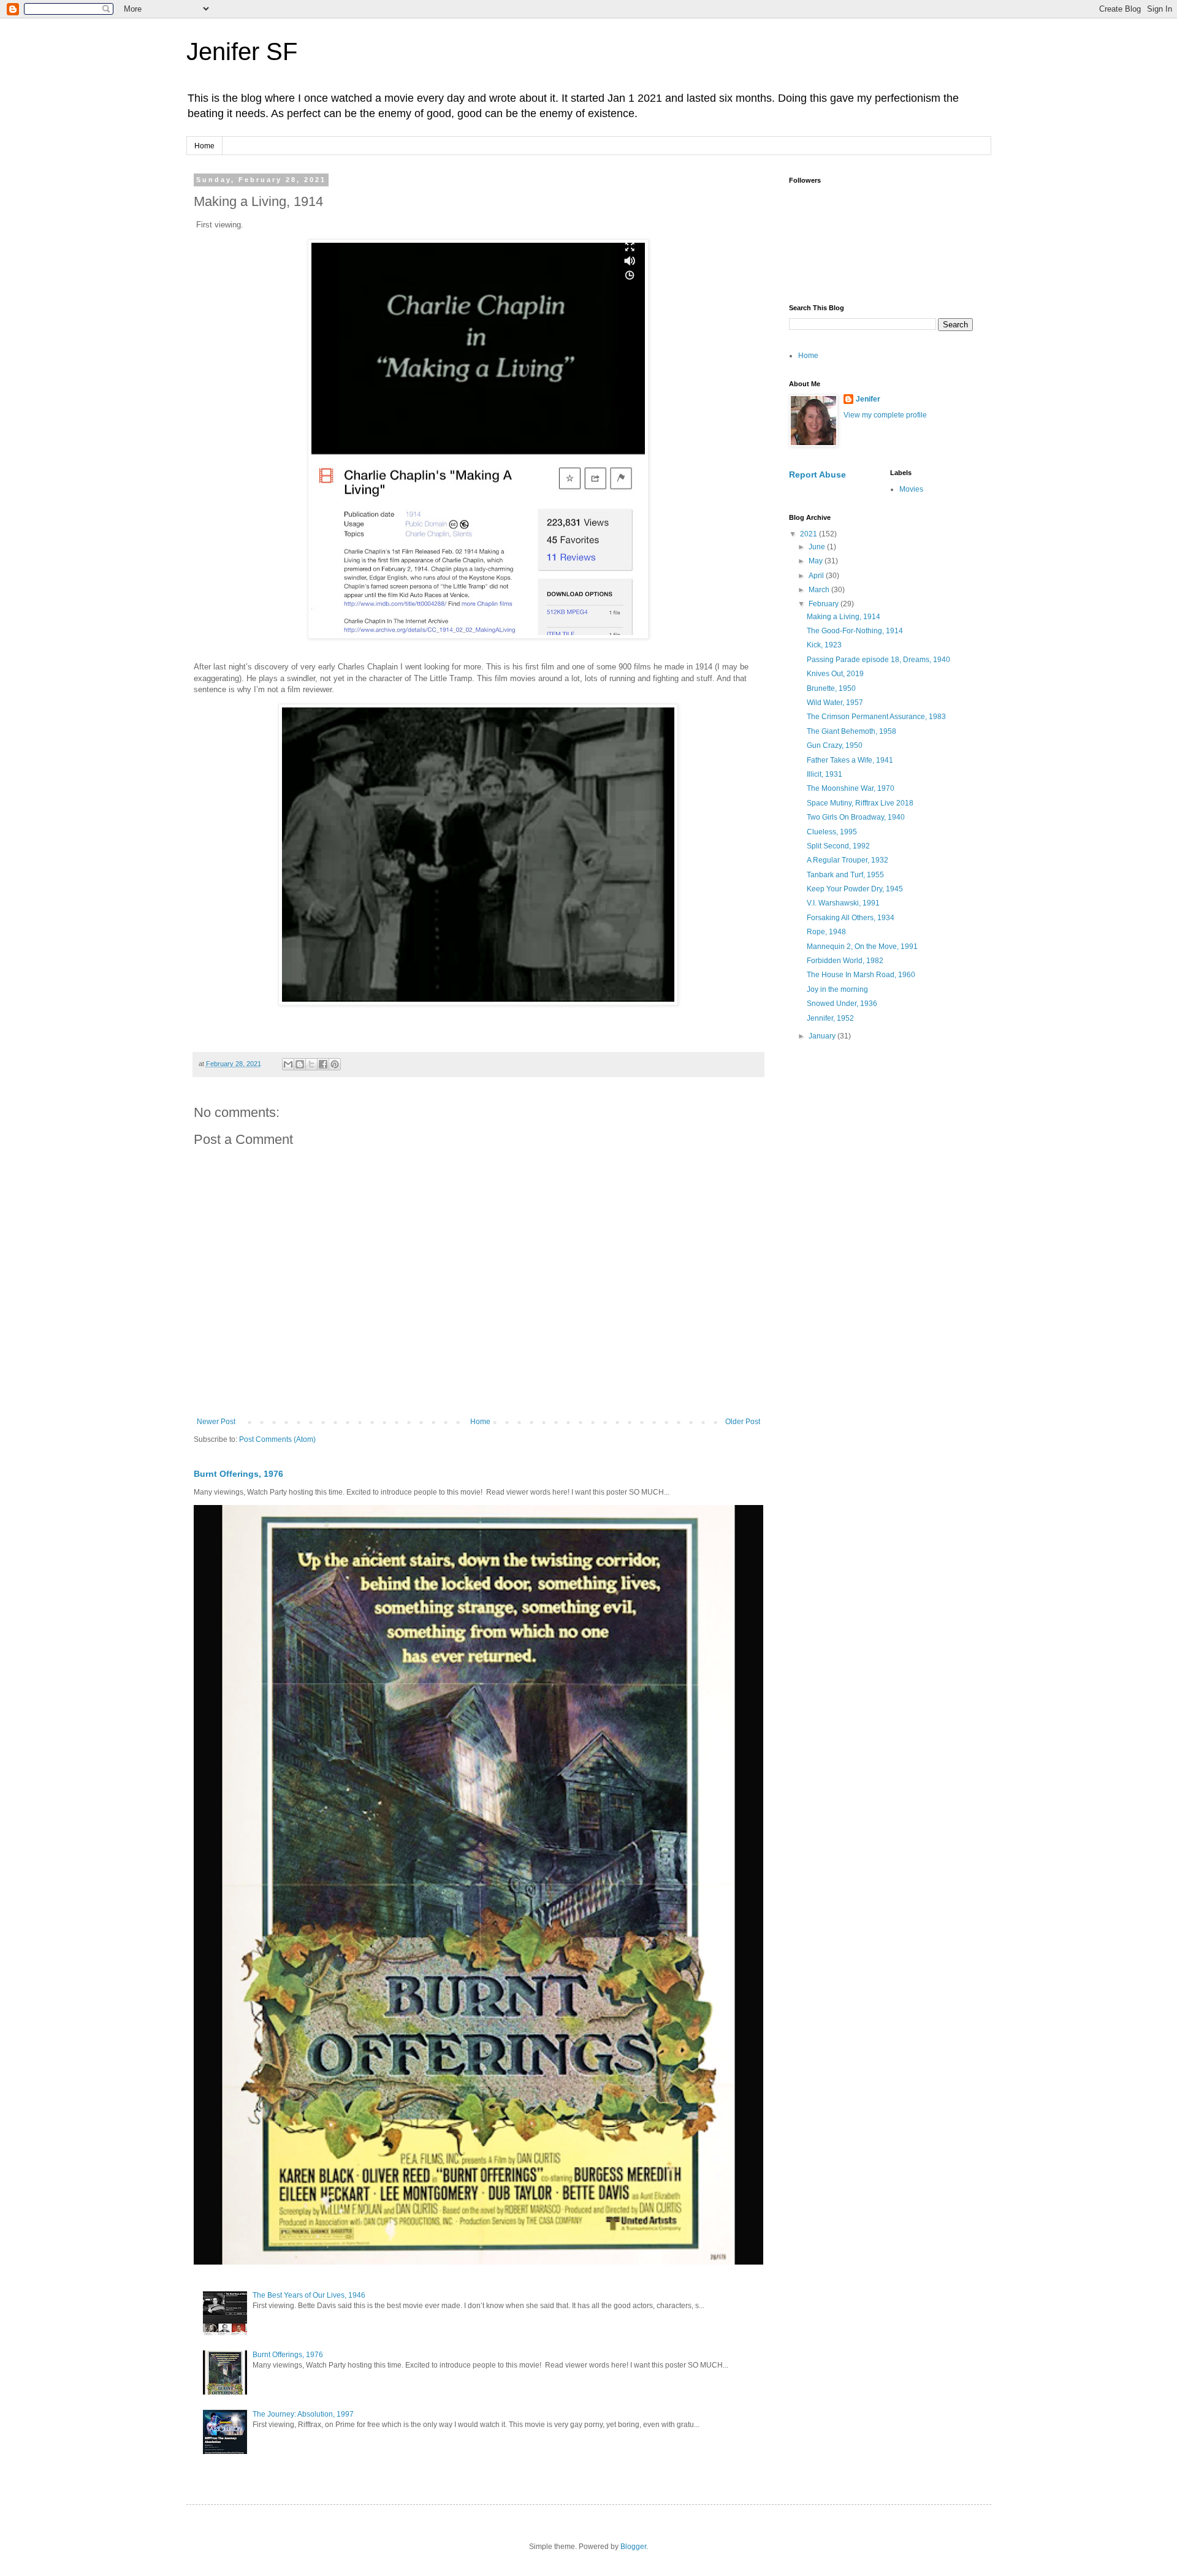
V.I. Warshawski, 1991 (843, 903)
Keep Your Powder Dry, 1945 (855, 889)
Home (204, 146)
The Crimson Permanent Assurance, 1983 (876, 717)
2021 (809, 534)
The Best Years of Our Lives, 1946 (309, 2295)
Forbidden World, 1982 (845, 961)
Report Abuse (817, 474)
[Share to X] (311, 1064)
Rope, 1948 (826, 932)
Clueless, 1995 (832, 832)
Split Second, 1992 (838, 846)
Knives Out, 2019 (835, 674)
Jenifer (868, 399)
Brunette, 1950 (831, 688)
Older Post (743, 1422)
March (820, 590)
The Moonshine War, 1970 (851, 788)
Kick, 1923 (824, 645)
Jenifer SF (242, 51)
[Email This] (288, 1064)
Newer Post (216, 1422)
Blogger (633, 2547)
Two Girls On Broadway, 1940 (856, 817)
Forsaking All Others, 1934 (851, 918)
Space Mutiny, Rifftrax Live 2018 (860, 803)
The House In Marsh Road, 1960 (861, 975)
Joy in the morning (837, 989)
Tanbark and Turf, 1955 (845, 875)
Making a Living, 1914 (844, 617)
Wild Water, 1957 (835, 703)
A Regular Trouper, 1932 (848, 860)
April (817, 576)
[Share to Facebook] (323, 1064)
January (823, 1036)
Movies (911, 489)
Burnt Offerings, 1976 (238, 1474)
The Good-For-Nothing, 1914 (855, 631)
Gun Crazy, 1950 (835, 745)
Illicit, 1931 (825, 774)
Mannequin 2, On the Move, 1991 (862, 947)
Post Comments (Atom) (277, 1439)
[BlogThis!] (300, 1064)
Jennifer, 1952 (830, 1018)
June (818, 547)
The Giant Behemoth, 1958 (851, 731)
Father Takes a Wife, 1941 (850, 760)
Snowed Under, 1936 (842, 1004)
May (817, 561)
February (825, 604)
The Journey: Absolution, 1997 (303, 2414)
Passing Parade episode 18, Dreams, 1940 (878, 660)
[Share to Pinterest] (335, 1064)
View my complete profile (885, 415)
